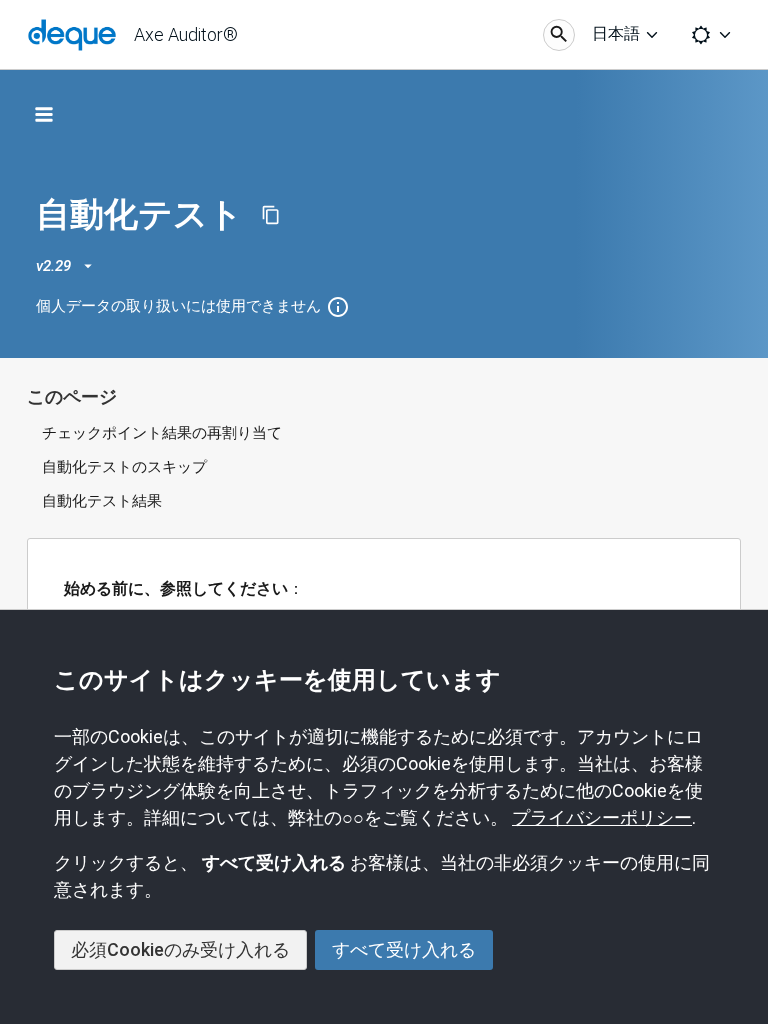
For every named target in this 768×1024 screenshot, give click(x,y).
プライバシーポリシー (602, 817)
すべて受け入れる (404, 949)
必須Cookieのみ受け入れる (180, 949)
